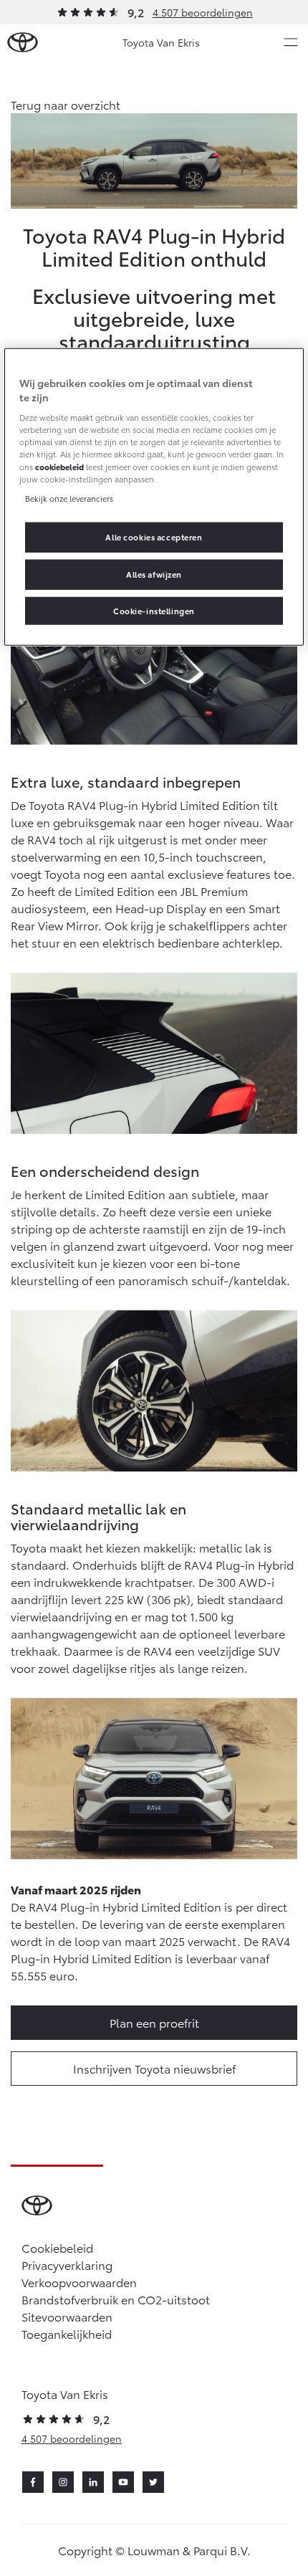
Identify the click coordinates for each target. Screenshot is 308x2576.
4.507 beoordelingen (203, 12)
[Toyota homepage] (23, 43)
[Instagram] (63, 2482)
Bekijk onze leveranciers (69, 497)
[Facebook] (33, 2482)
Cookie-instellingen (154, 610)
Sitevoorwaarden (67, 2316)
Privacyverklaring (67, 2265)
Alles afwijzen (154, 573)
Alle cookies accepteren (154, 536)
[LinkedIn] (93, 2482)
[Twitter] (153, 2482)
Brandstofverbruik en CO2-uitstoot (116, 2299)
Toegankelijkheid (67, 2333)
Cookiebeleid (57, 2247)
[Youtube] (123, 2482)
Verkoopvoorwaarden (79, 2282)
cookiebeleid (59, 466)
